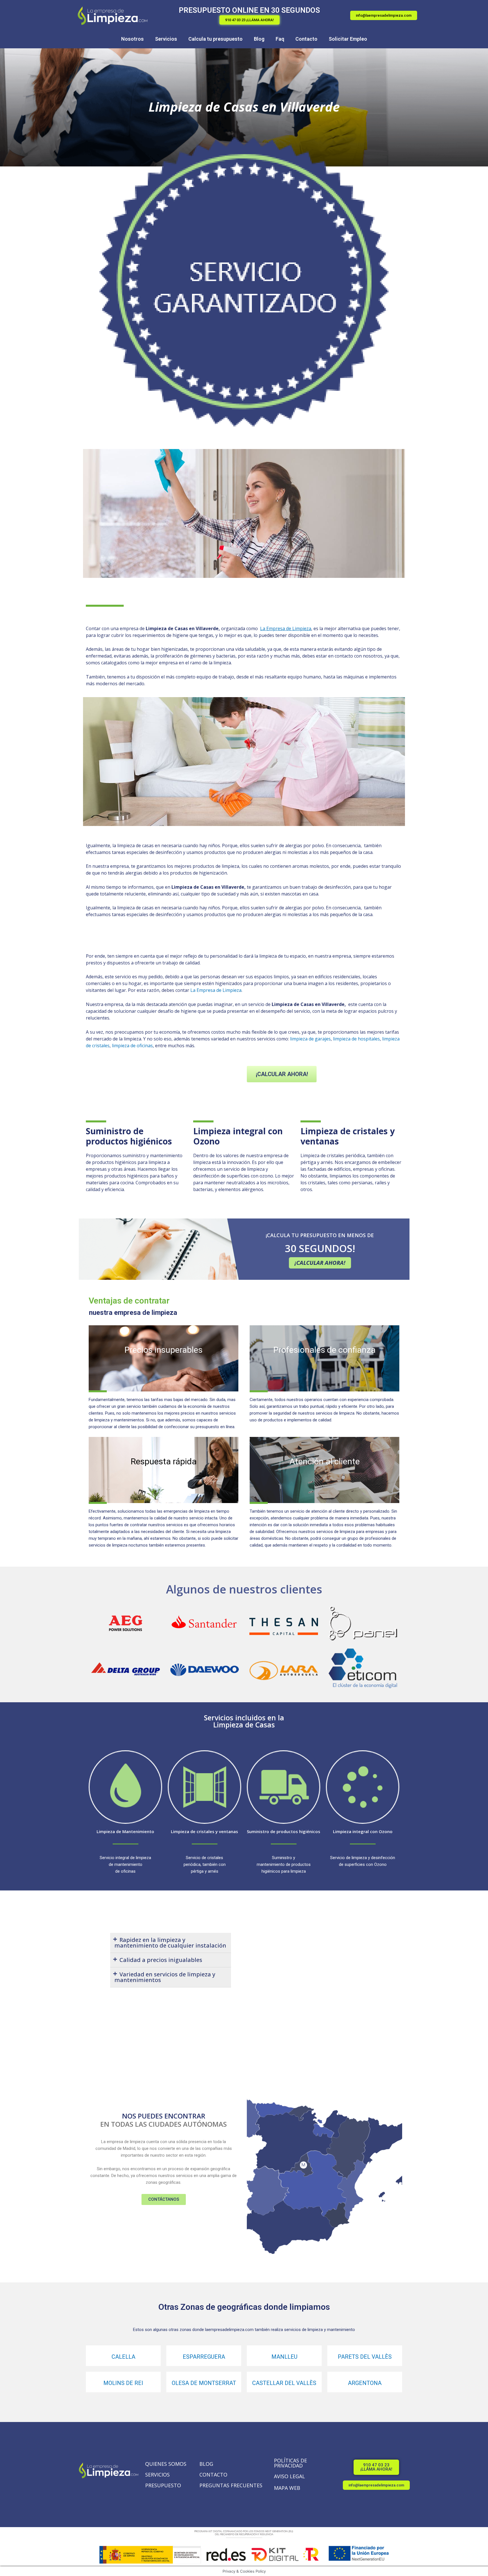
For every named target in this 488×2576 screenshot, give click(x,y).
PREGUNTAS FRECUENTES (231, 2485)
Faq (280, 39)
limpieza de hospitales (356, 1039)
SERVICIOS (157, 2475)
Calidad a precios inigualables (161, 1960)
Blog (259, 39)
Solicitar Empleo (348, 39)
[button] (250, 20)
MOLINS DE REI (123, 2383)
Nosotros (132, 39)
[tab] (171, 1943)
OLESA (180, 2383)
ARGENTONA (365, 2383)
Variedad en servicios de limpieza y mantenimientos (165, 1977)
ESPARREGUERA (204, 2357)
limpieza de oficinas (132, 1046)
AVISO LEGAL (289, 2476)
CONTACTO (213, 2475)
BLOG (206, 2464)
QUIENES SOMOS (166, 2464)
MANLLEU (284, 2357)
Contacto (306, 39)
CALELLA (123, 2357)
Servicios (166, 39)
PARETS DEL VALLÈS (365, 2357)
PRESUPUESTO (163, 2485)
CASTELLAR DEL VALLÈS (284, 2383)
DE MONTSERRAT (213, 2383)
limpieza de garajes (310, 1039)
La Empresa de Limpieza (216, 990)
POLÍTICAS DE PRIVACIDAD (290, 2463)
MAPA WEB (287, 2488)
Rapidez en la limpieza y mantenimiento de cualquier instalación (170, 1943)
